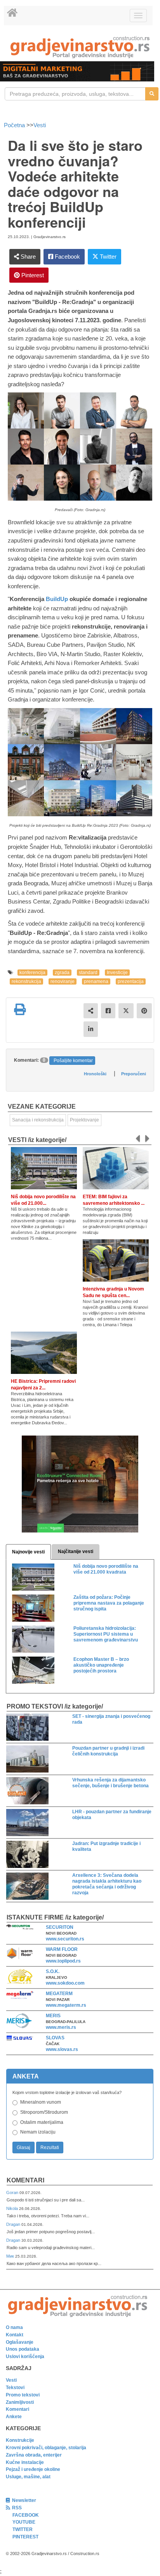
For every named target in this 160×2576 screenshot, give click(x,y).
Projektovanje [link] (84, 1120)
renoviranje (63, 981)
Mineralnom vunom (41, 2102)
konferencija (32, 973)
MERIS (53, 2016)
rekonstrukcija (26, 981)
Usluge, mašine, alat (28, 2477)
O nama (14, 2327)
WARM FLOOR (62, 1949)
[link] (80, 47)
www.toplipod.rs (63, 1961)
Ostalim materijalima (42, 2122)
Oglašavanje (20, 2342)
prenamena (96, 981)
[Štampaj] (20, 1009)
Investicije (117, 973)
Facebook (67, 257)
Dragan (14, 2224)
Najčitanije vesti (76, 1551)
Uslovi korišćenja (25, 2357)
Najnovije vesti (28, 1552)
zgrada (62, 973)
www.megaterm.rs (66, 2005)
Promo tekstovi (23, 2395)
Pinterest (32, 275)
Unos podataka (23, 2349)
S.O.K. (53, 1971)
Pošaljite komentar (73, 1061)
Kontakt (15, 2335)
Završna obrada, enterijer (34, 2455)
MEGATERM (59, 1994)
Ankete (14, 2417)
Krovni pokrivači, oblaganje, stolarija (46, 2448)
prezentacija (131, 981)
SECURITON (60, 1927)
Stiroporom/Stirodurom (44, 2112)
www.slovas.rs (62, 2049)
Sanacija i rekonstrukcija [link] (38, 1120)
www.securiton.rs (65, 1939)
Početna (15, 125)
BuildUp (57, 599)
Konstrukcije (20, 2440)
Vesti (40, 125)
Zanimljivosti (20, 2402)
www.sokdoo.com (65, 1983)
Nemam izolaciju (38, 2132)
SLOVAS (55, 2038)
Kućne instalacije (25, 2462)
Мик (11, 2256)
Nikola (13, 2208)
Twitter (107, 257)
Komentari (25, 2180)
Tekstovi (15, 2388)
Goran (13, 2192)
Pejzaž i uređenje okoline (33, 2469)
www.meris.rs (61, 2027)
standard (88, 973)
